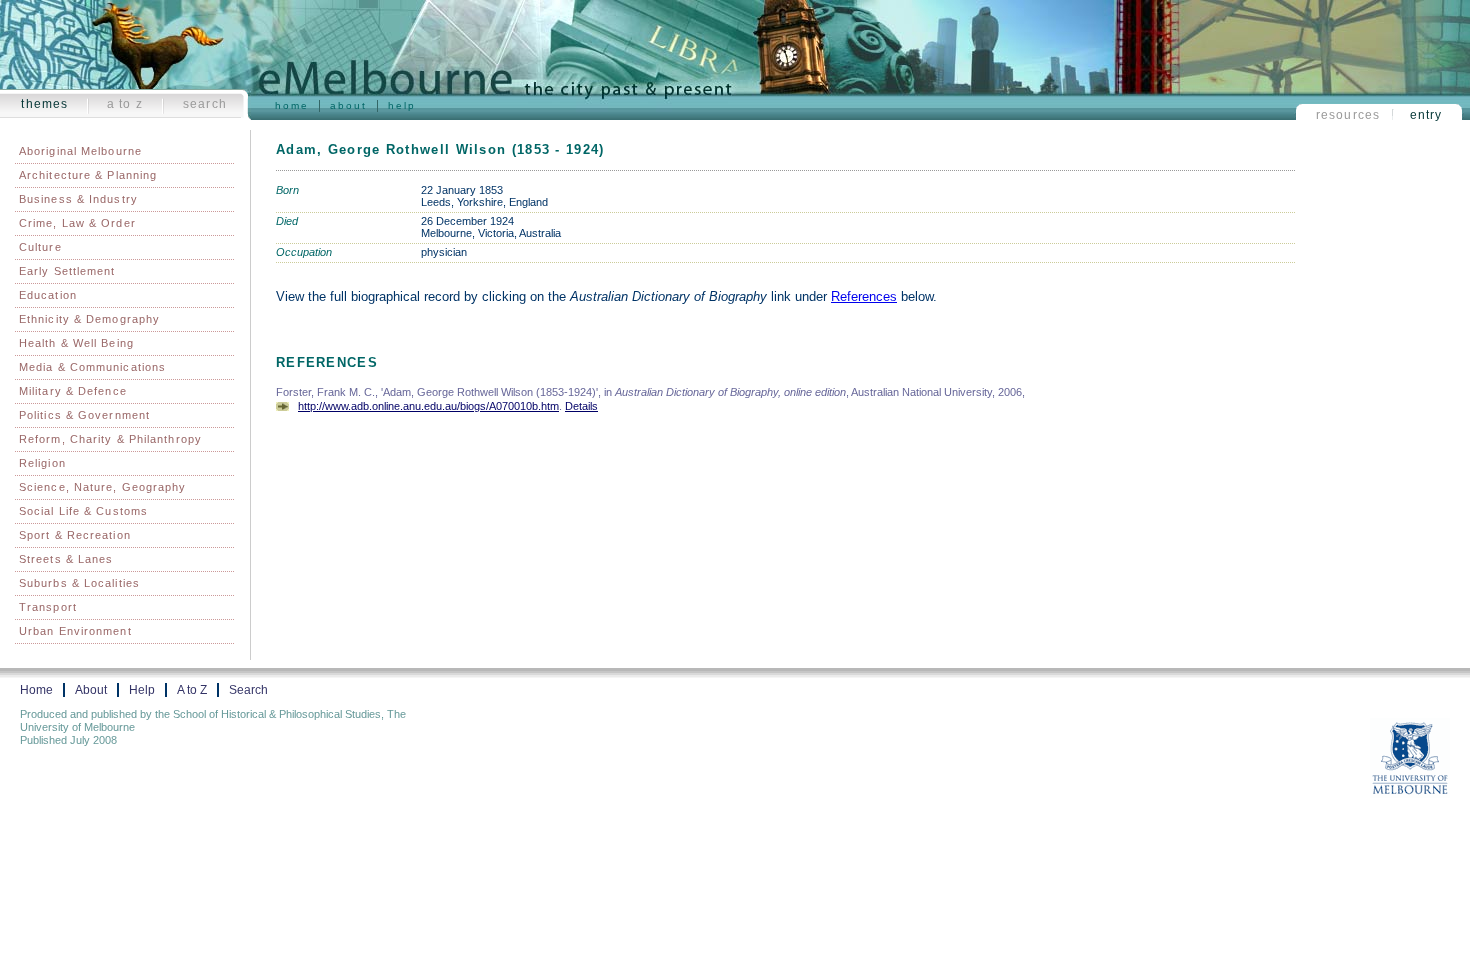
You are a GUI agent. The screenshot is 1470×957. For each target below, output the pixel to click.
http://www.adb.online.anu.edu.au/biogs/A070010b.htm (428, 406)
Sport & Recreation (75, 535)
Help (402, 105)
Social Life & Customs (83, 511)
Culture (40, 247)
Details (581, 406)
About (348, 105)
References (864, 296)
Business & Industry (78, 199)
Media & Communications (92, 367)
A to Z (125, 104)
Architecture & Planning (88, 175)
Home (292, 105)
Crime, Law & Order (77, 223)
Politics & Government (84, 415)
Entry (1426, 115)
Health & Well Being (76, 343)
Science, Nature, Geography (103, 487)
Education (48, 295)
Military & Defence (73, 391)
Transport (48, 607)
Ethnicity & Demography (89, 319)
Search (205, 104)
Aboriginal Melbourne (80, 151)
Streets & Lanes (66, 559)
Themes (44, 104)
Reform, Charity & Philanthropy (110, 439)
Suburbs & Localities (79, 583)
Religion (42, 463)
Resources (1348, 115)
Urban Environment (75, 631)
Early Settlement (67, 271)
